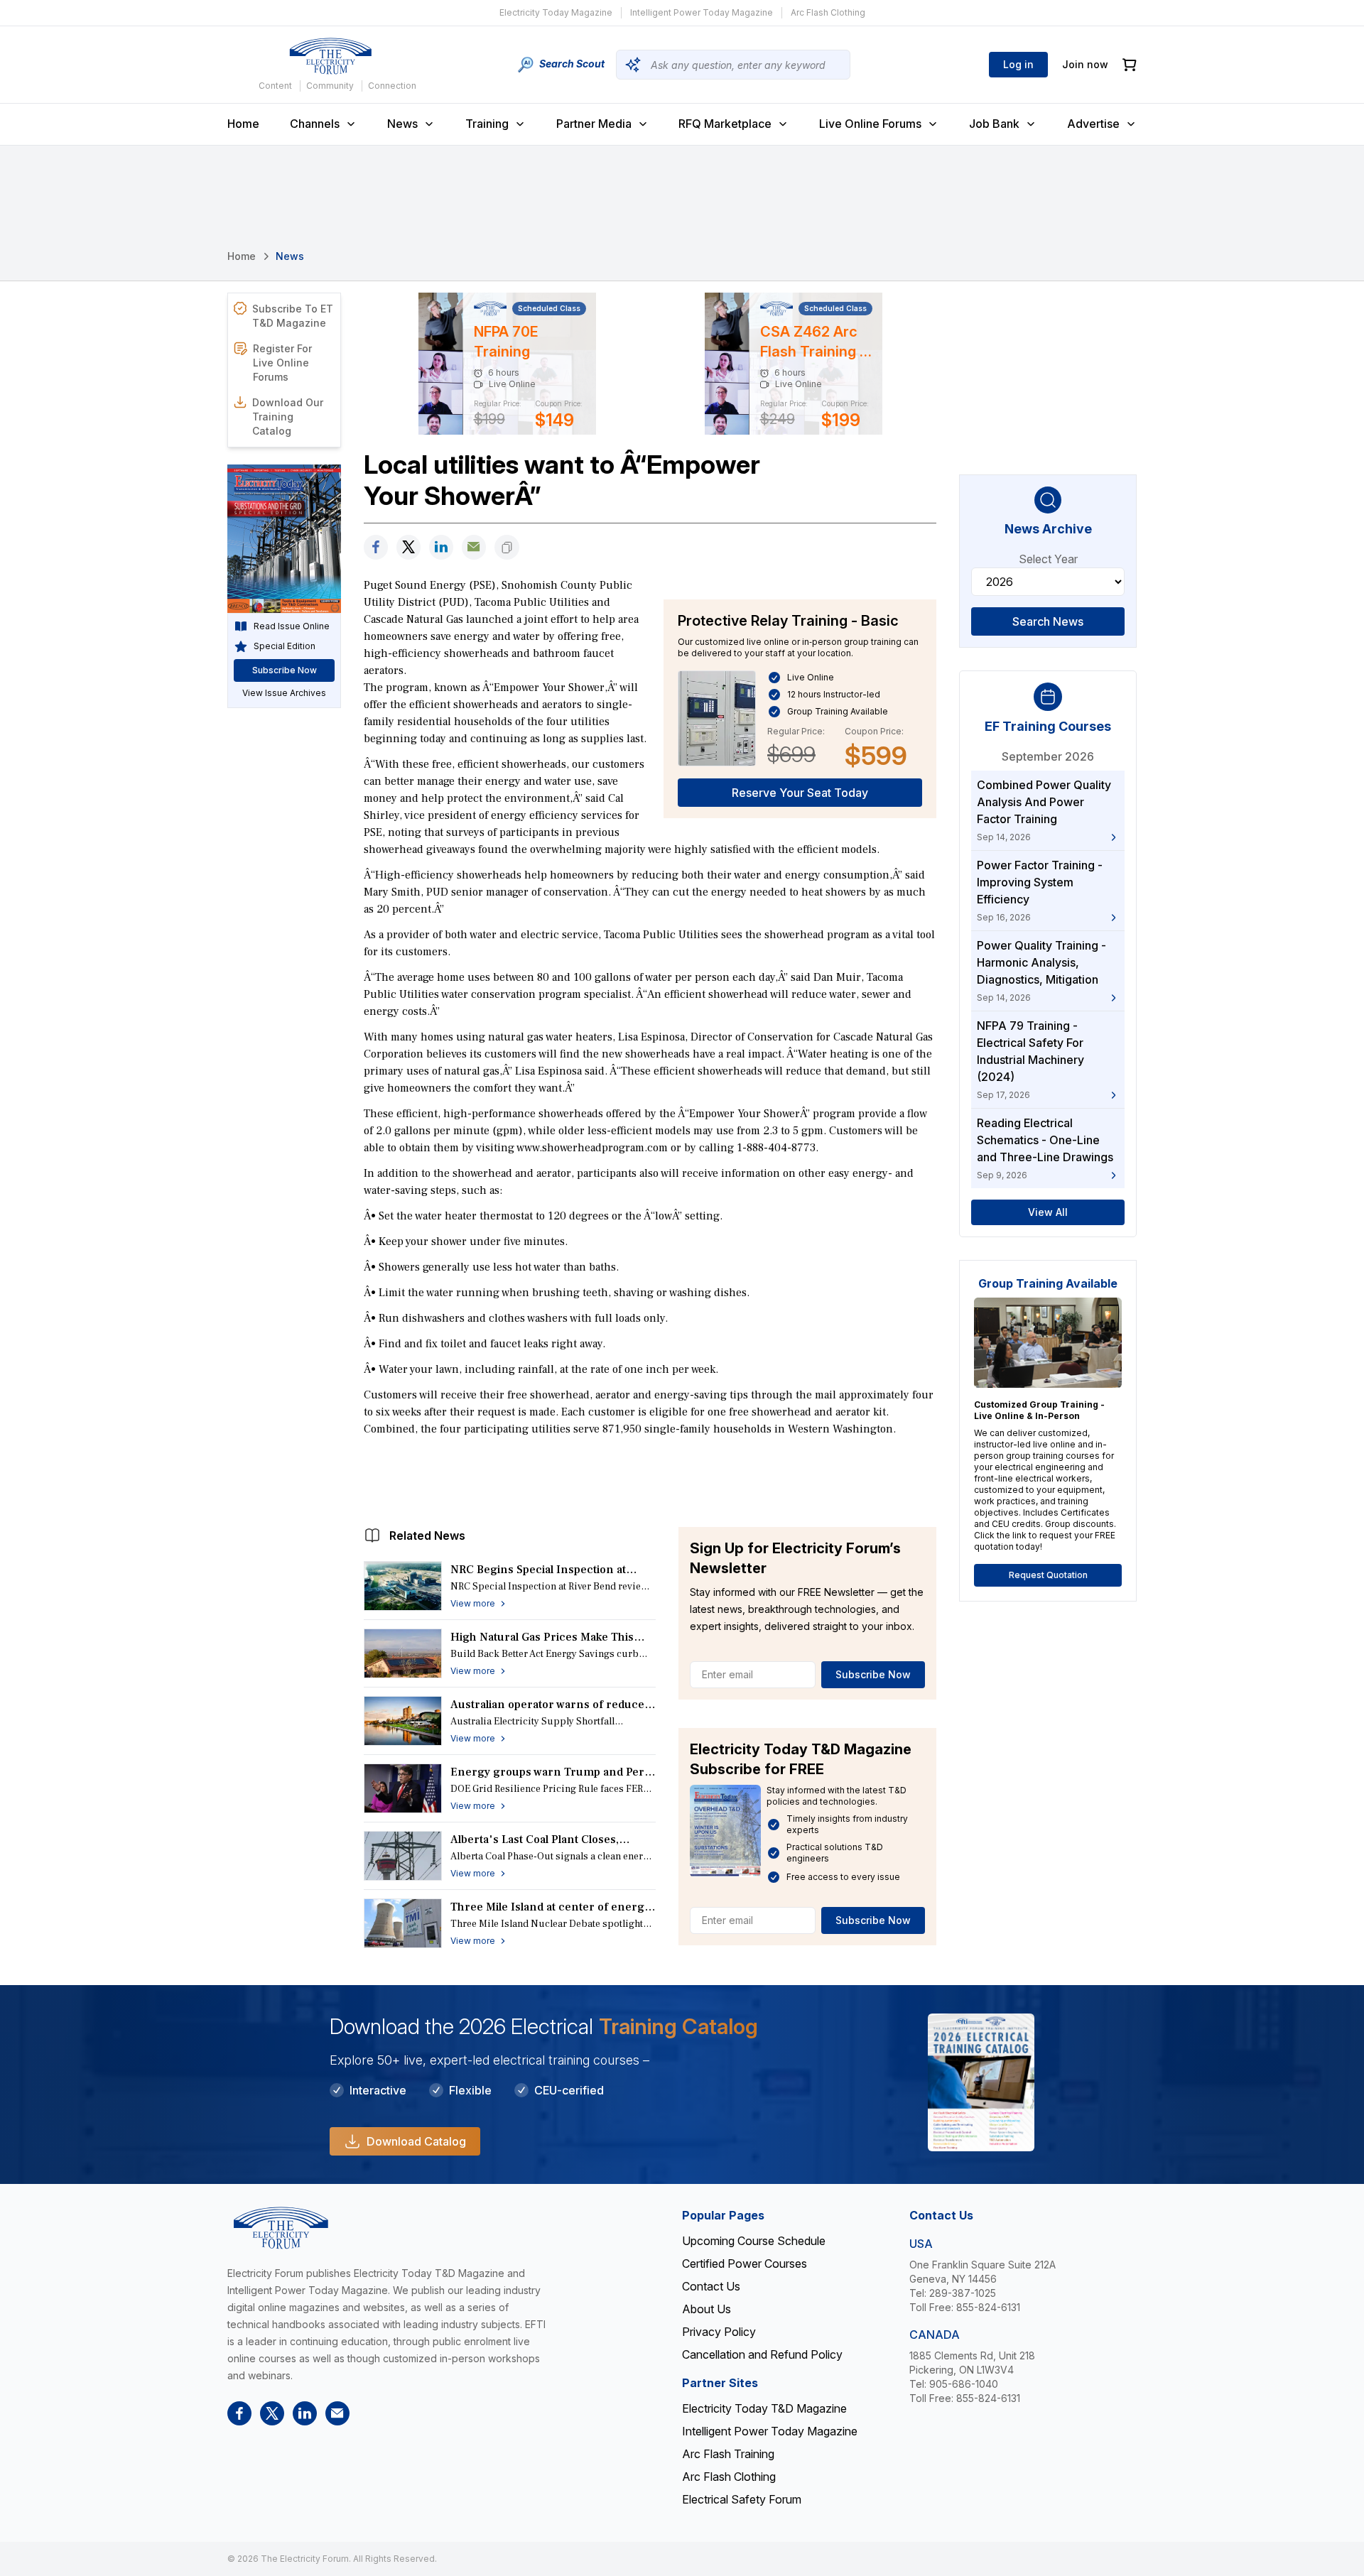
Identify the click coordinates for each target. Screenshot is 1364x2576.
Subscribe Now (873, 1674)
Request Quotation (1048, 1575)
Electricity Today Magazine (556, 12)
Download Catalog (416, 2141)
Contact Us (711, 2286)
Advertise (1093, 124)
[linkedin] (441, 547)
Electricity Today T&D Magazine (764, 2408)
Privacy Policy (719, 2332)
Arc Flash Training (728, 2454)
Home (243, 124)
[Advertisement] (650, 1478)
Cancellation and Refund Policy (762, 2354)
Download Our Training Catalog (288, 417)
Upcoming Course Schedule (754, 2241)
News (402, 124)
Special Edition (285, 646)
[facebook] (376, 547)
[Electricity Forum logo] (330, 56)
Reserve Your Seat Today (800, 793)
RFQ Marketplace (725, 124)
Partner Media (594, 124)
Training (487, 124)
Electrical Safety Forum (742, 2499)
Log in (1018, 64)
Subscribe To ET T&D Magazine (293, 316)
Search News (1048, 621)
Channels (315, 124)
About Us (707, 2309)
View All (1048, 1212)
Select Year (1048, 559)
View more (473, 1603)
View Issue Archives (284, 693)
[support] (474, 547)
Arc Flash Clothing (828, 12)
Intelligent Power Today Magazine (702, 12)
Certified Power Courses (745, 2263)
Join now (1085, 64)
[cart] (1130, 65)
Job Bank (994, 124)
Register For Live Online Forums (282, 363)
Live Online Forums (870, 124)
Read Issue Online (292, 626)
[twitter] (408, 547)
